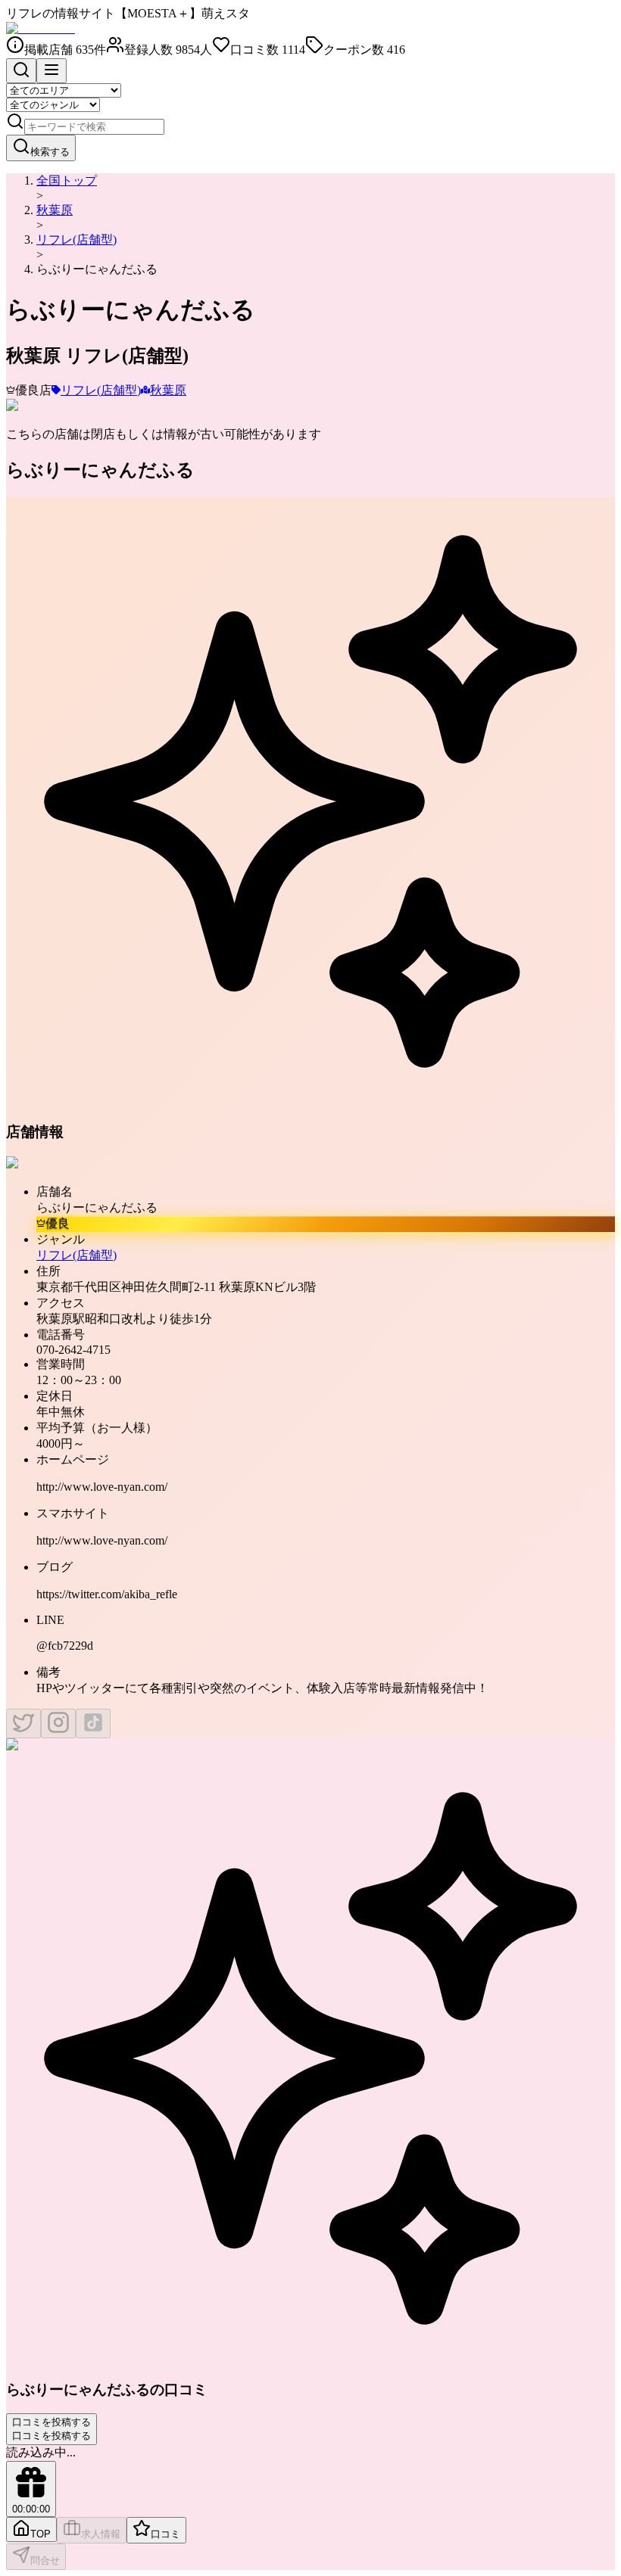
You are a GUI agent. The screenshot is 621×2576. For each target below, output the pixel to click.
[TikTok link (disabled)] (93, 1724)
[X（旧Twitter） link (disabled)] (23, 1724)
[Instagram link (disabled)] (58, 1724)
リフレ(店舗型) (76, 240)
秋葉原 (55, 210)
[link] (97, 269)
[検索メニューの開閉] (21, 71)
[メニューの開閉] (51, 71)
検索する (50, 152)
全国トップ (67, 180)
